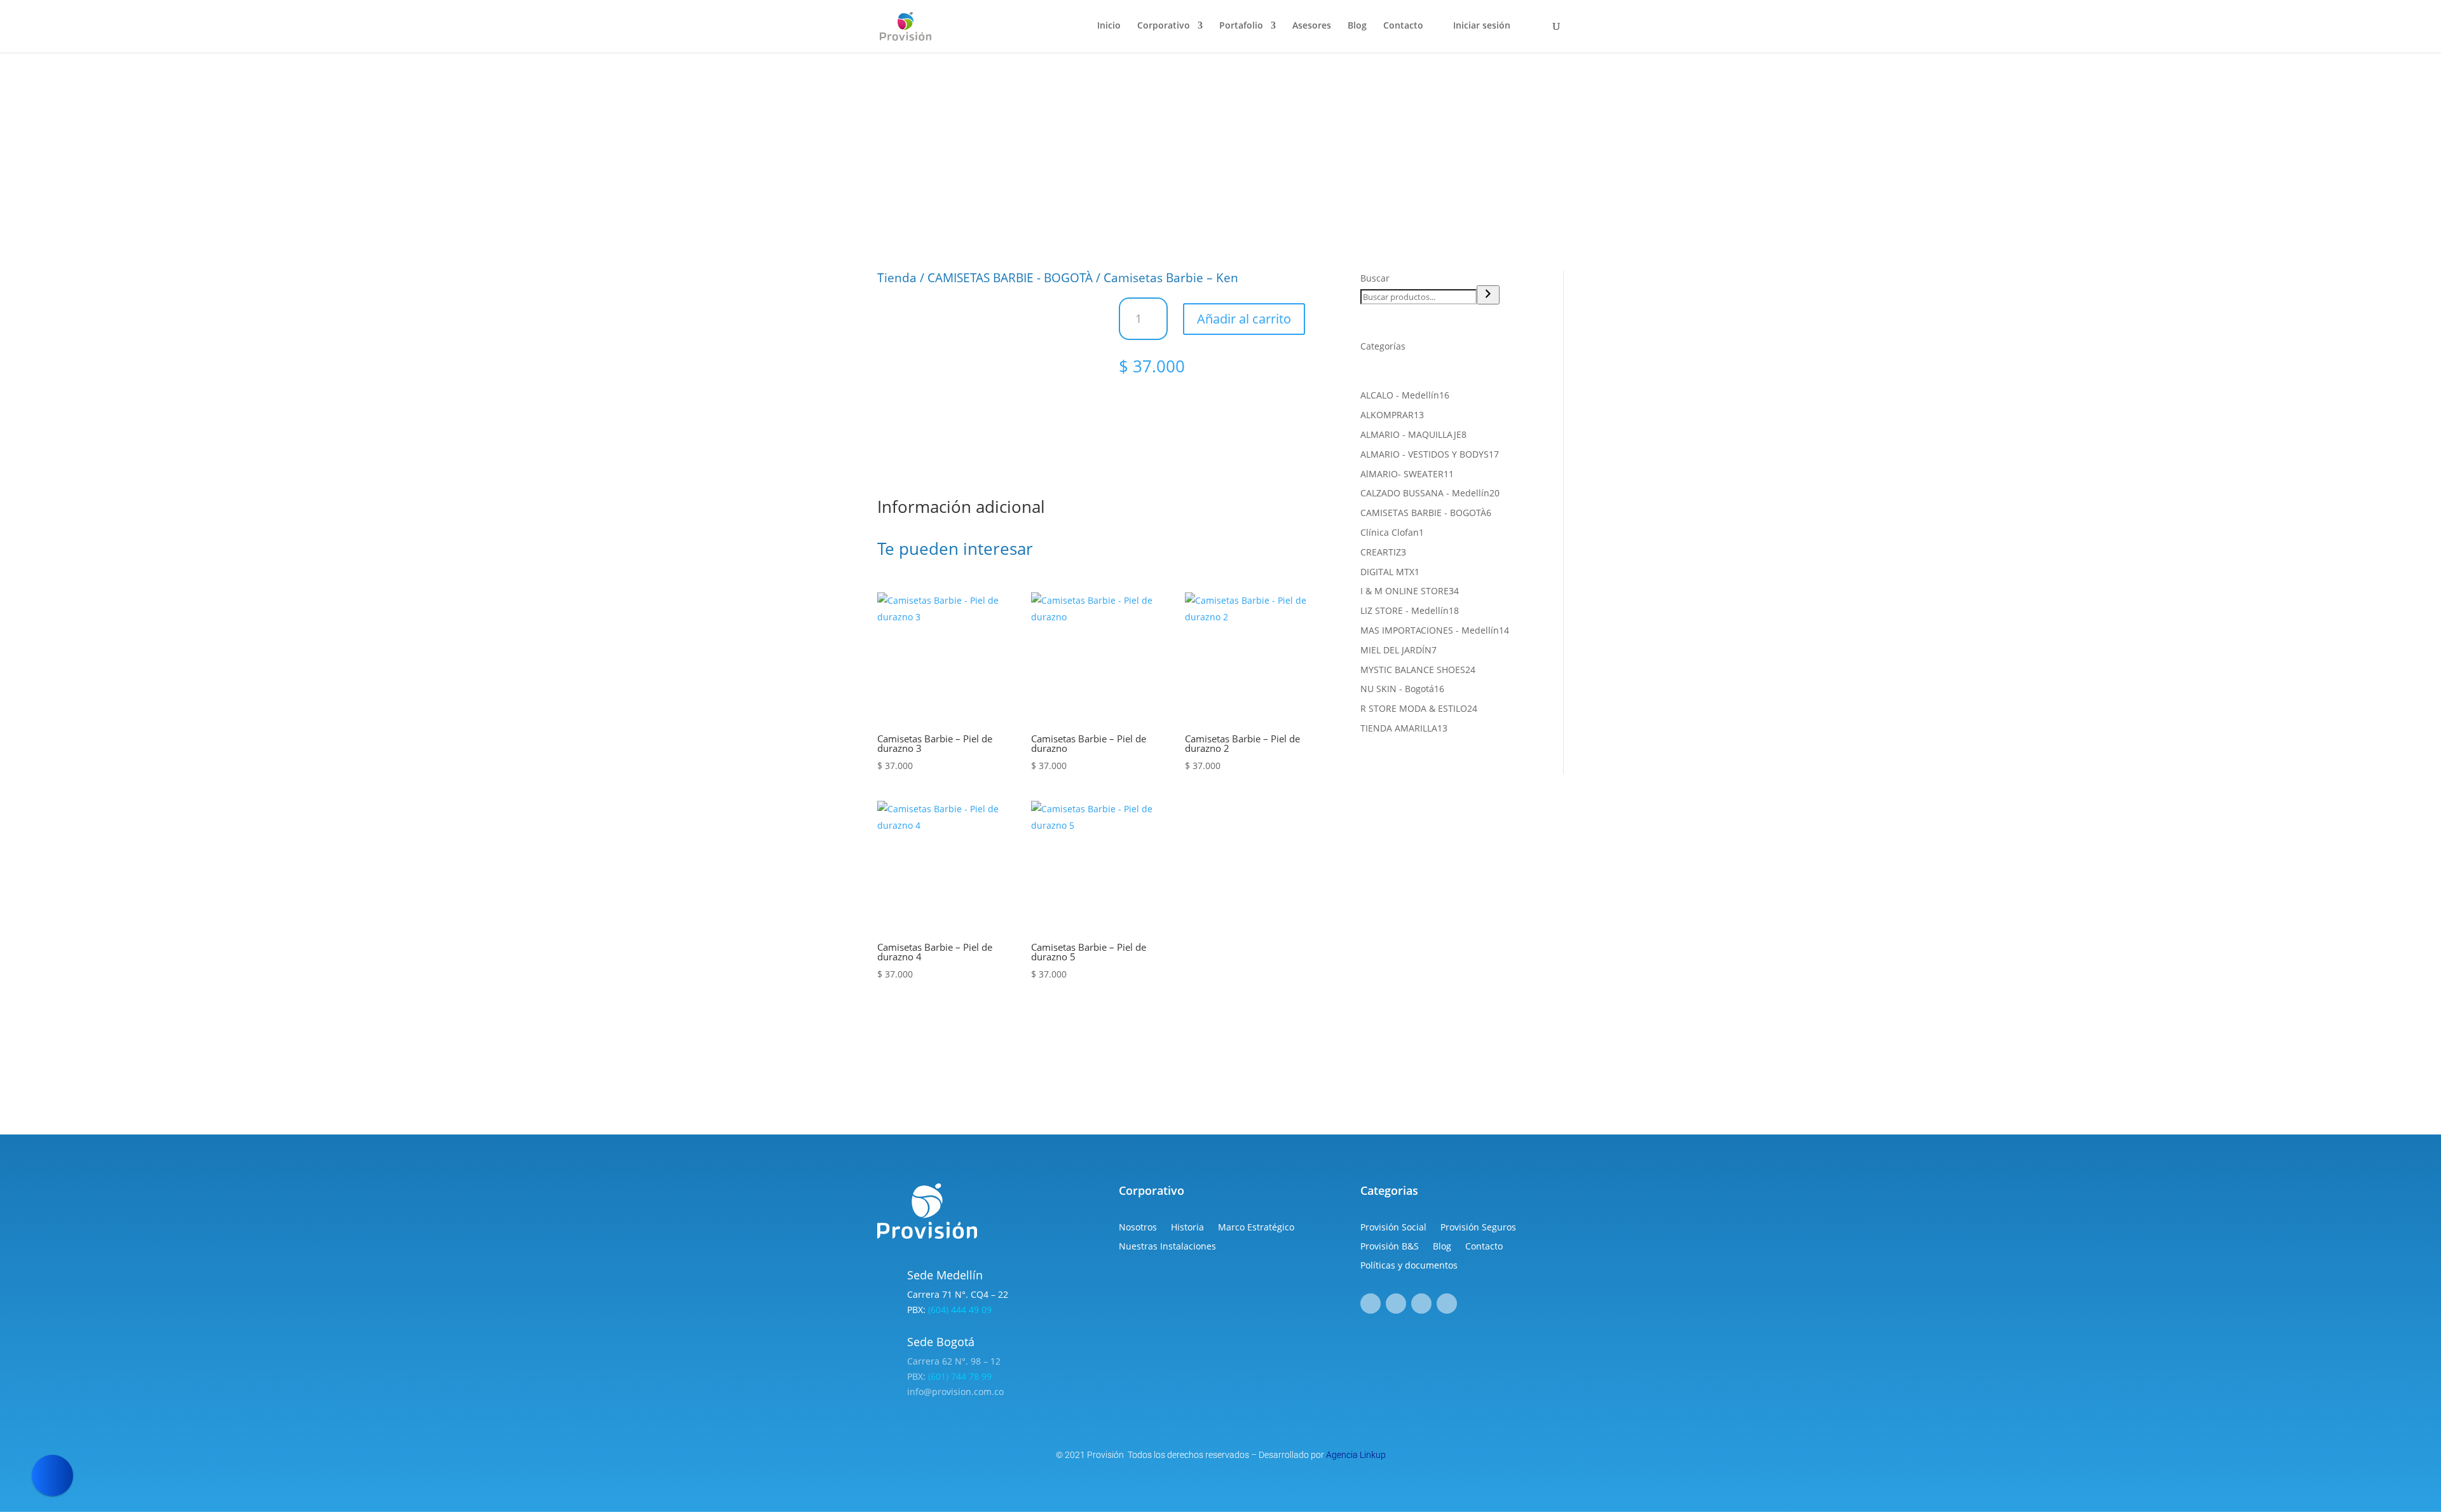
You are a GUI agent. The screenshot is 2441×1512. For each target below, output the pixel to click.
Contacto (1403, 26)
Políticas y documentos (1409, 1266)
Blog (1357, 26)
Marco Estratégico (1256, 1228)
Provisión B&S (1390, 1247)
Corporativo (1164, 26)
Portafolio (1241, 26)
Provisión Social (1393, 1228)
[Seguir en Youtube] (1447, 1304)
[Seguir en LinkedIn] (1421, 1304)
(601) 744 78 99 (960, 1376)
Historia (1187, 1228)
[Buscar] (1488, 295)
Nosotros (1138, 1228)
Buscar (1375, 278)
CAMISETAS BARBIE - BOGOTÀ (1010, 278)
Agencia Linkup (1356, 1455)
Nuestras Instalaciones (1167, 1247)
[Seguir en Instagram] (1396, 1304)
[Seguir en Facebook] (1371, 1304)
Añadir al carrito (1244, 319)
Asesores (1312, 26)
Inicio (1109, 26)
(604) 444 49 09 (960, 1310)
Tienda (897, 278)
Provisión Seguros (1478, 1228)
